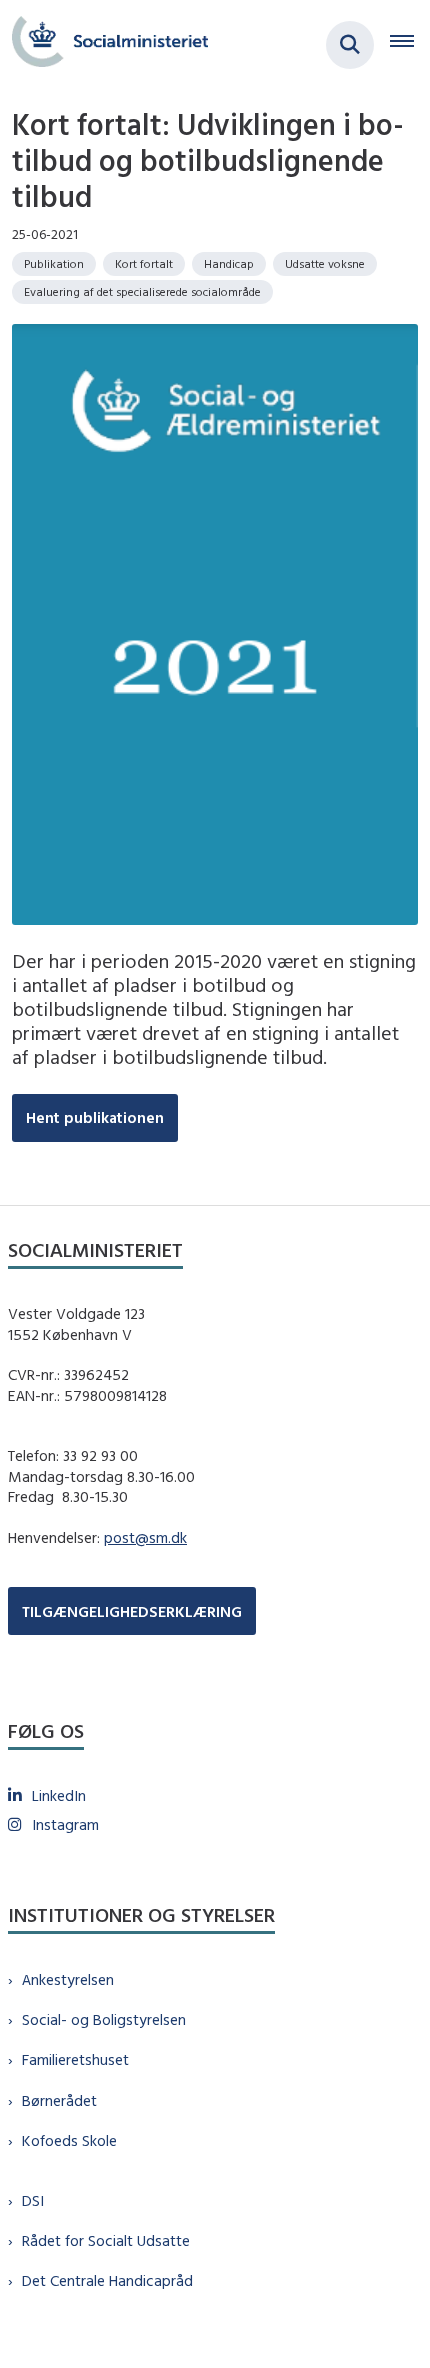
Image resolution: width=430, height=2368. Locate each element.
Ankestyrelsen (68, 1979)
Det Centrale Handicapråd (107, 2280)
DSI (33, 2200)
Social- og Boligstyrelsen (104, 2019)
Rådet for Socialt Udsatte (106, 2240)
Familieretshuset (75, 2059)
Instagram (65, 1824)
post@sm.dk (145, 1537)
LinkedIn (59, 1795)
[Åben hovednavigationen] (410, 45)
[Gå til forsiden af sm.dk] (104, 44)
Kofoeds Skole (69, 2140)
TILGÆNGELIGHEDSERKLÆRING (132, 1611)
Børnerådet (59, 2100)
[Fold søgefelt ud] (350, 45)
